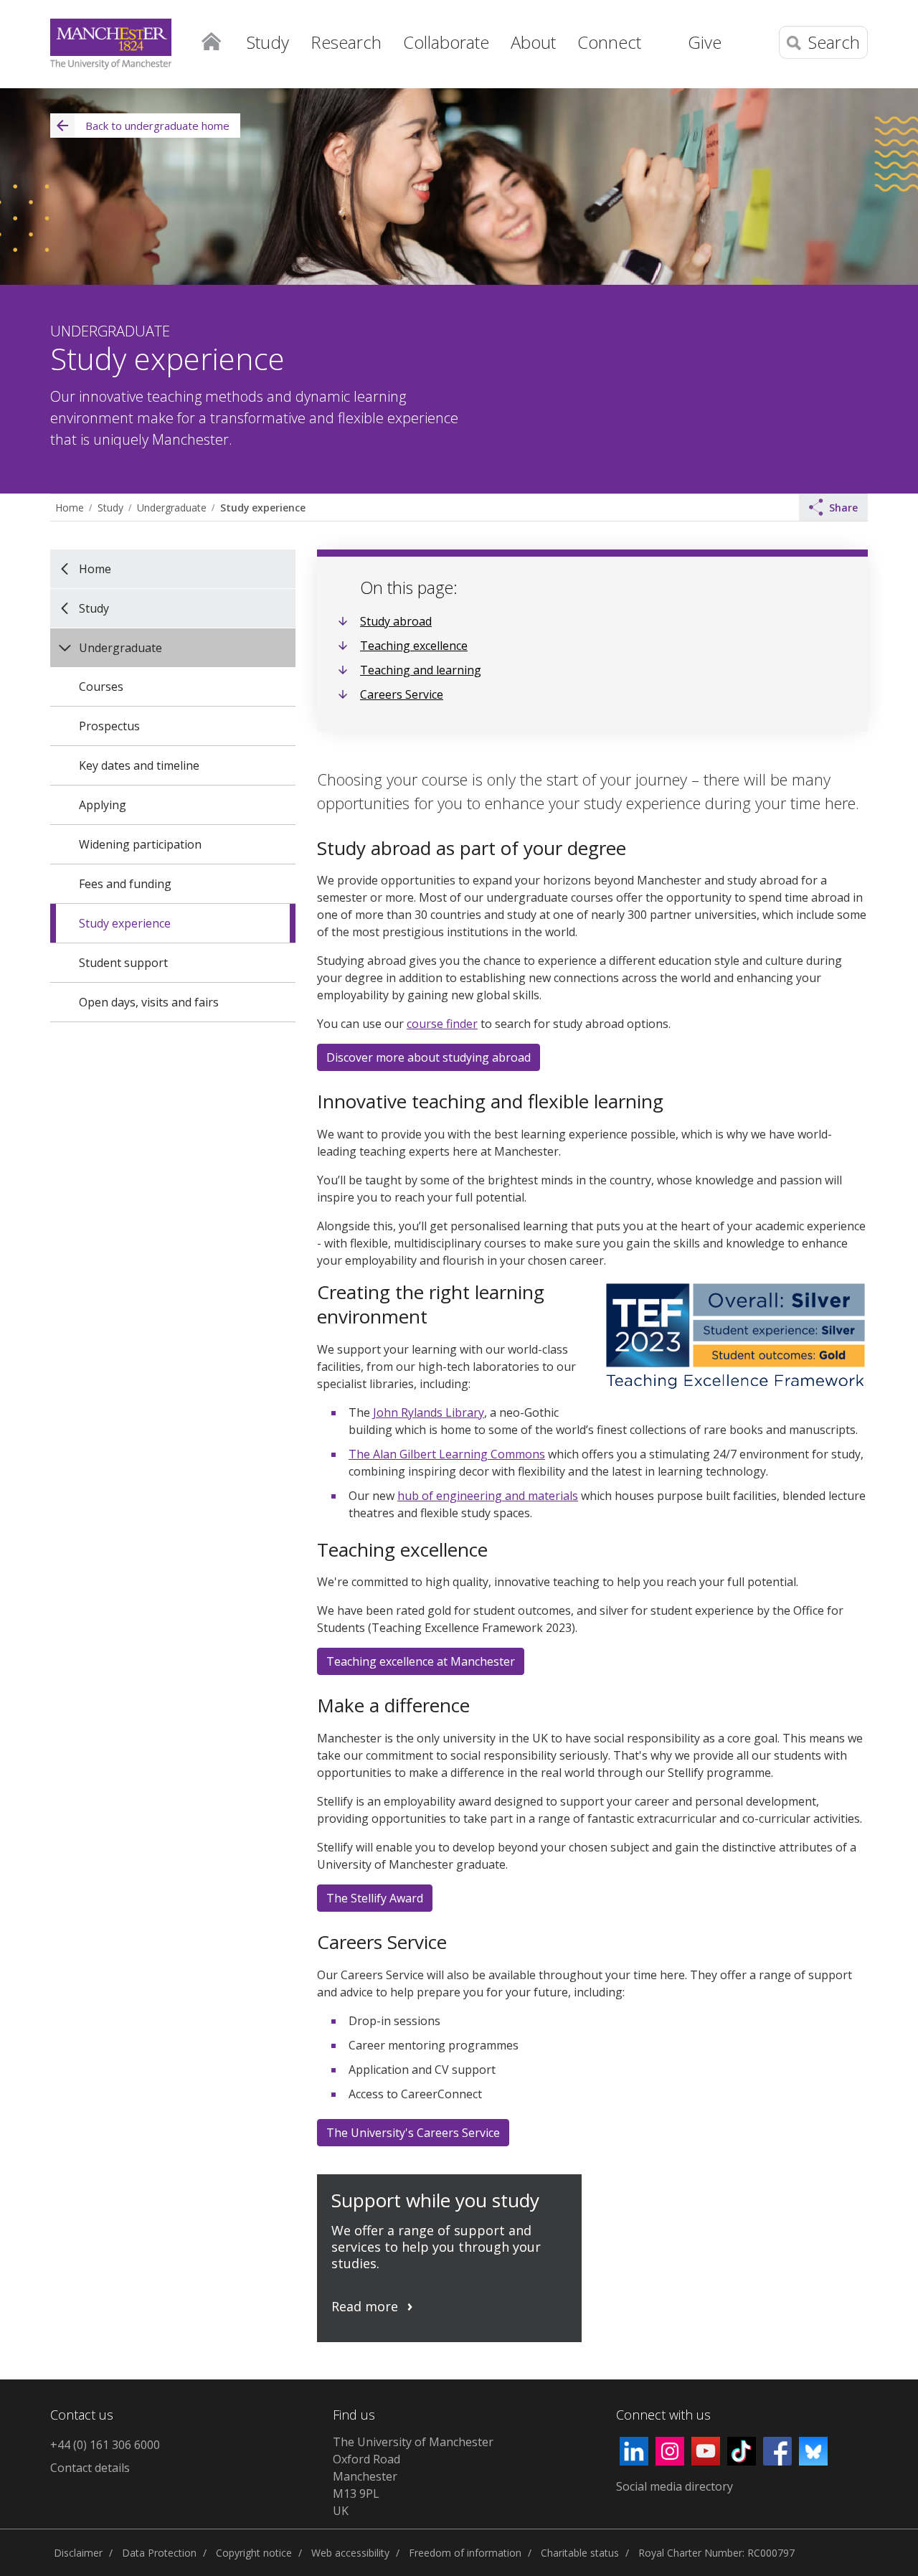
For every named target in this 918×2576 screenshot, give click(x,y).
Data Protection (159, 2553)
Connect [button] (609, 42)
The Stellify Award (375, 1898)
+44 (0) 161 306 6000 (105, 2445)
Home (211, 40)
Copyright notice (254, 2553)
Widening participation (140, 844)
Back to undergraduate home (157, 126)
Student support (123, 963)
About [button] (533, 42)
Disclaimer (78, 2553)
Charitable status (580, 2553)
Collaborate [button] (446, 42)
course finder (442, 1024)
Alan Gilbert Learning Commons (447, 1454)
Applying (103, 805)
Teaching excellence (414, 646)
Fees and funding (125, 884)
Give (705, 42)
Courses (101, 687)
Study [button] (268, 42)
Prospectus (109, 726)
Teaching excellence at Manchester (421, 1661)
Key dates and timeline (139, 765)
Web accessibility (350, 2553)
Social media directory (675, 2486)
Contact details (90, 2468)
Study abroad (396, 621)
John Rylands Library (429, 1412)
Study (110, 508)
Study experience (263, 508)
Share (843, 508)
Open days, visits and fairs (149, 1002)
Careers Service (402, 694)
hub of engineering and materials (488, 1496)
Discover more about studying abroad (429, 1057)
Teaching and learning (421, 670)
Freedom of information (465, 2553)
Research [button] (346, 42)
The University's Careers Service (413, 2133)
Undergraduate (172, 508)
